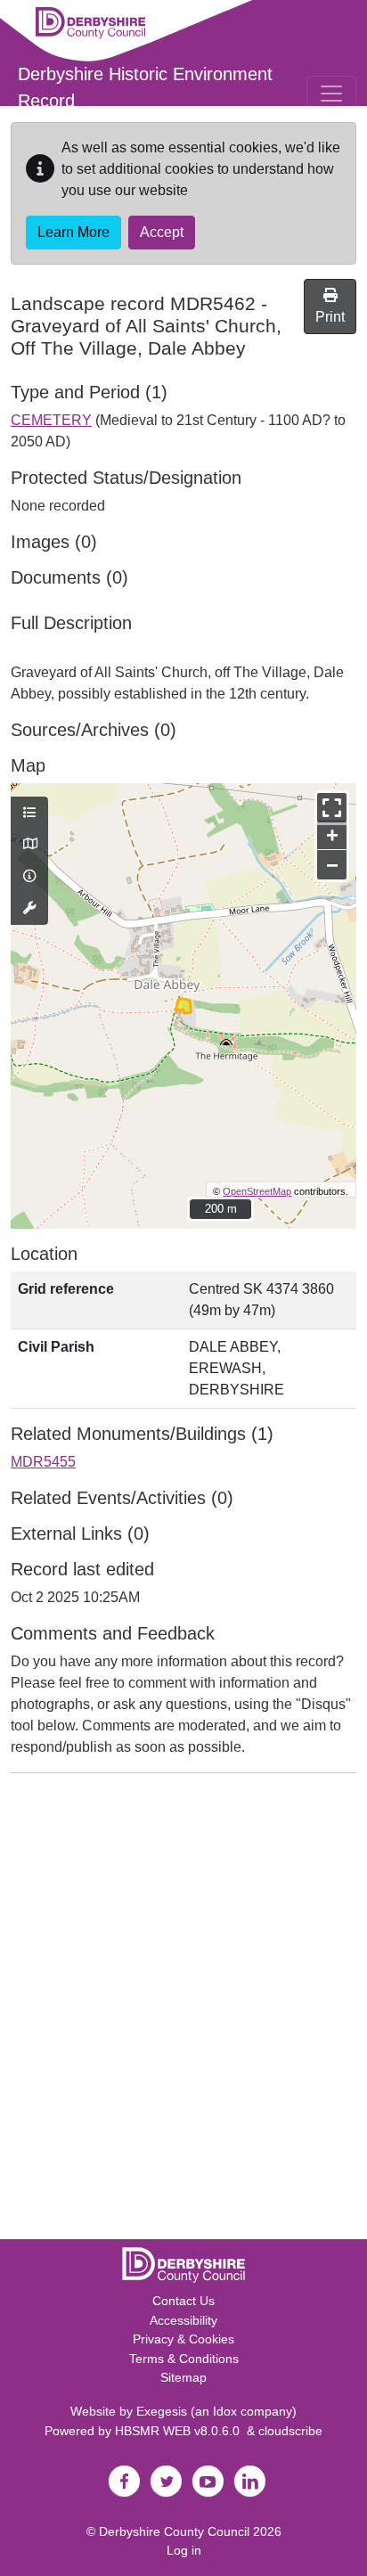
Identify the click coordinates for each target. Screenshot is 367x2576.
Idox (225, 2411)
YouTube (208, 2482)
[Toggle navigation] (331, 94)
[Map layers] (29, 814)
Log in (184, 2550)
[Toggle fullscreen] (332, 808)
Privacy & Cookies (183, 2339)
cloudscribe (290, 2431)
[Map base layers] (29, 845)
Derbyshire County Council (174, 2531)
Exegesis (162, 2411)
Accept (162, 232)
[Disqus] (183, 2010)
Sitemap (183, 2377)
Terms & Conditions (184, 2359)
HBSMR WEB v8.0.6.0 (181, 2431)
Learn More (73, 232)
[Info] (29, 877)
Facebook (124, 2482)
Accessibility (183, 2320)
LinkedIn (249, 2482)
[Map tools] (29, 909)
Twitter (166, 2482)
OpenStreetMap (257, 1191)
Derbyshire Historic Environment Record (145, 87)
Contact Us (183, 2301)
